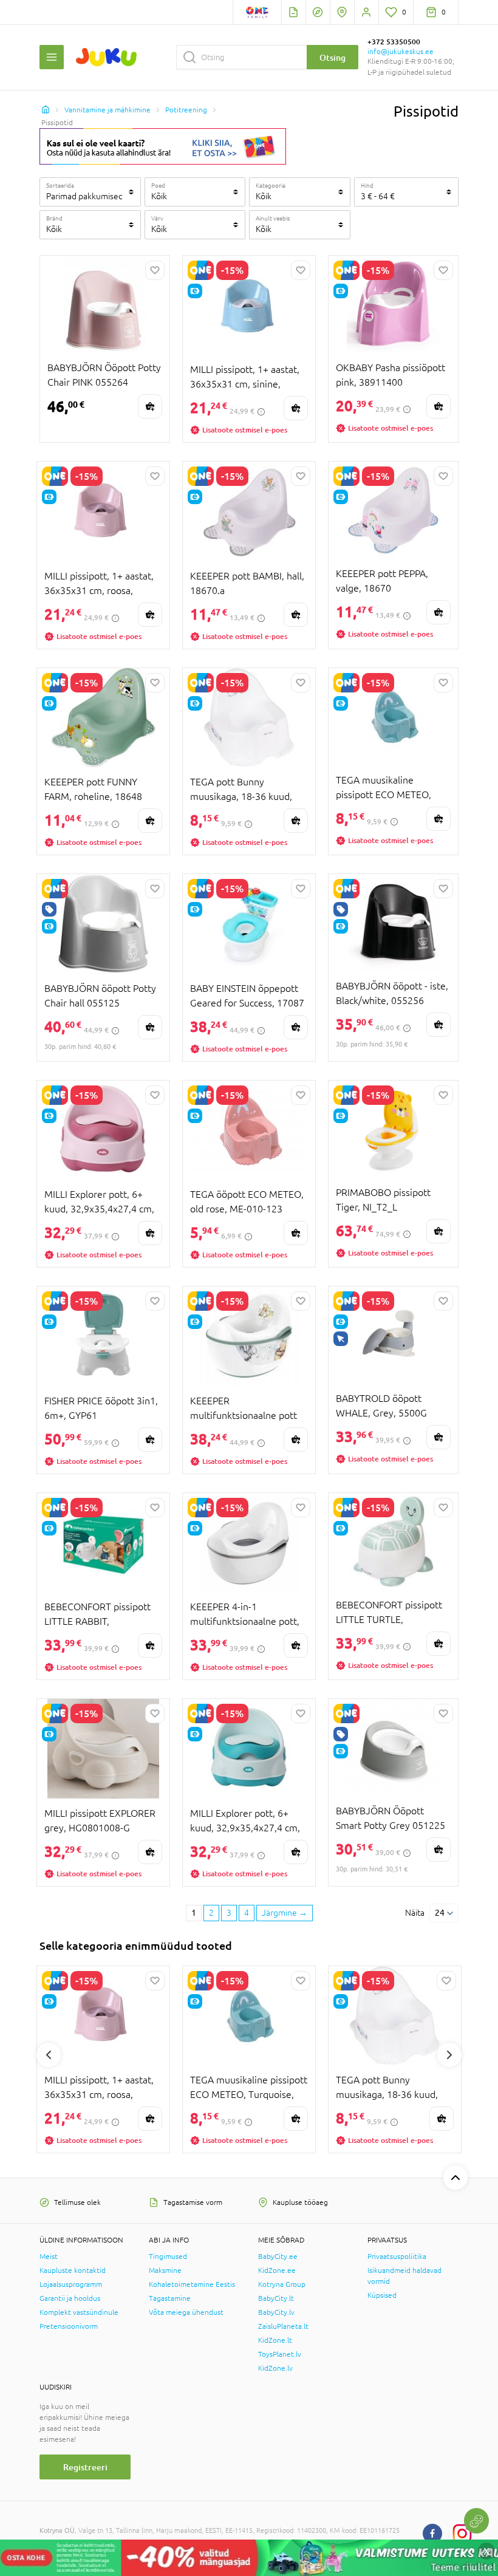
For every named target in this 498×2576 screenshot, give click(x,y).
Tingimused (168, 2257)
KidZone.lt (275, 2340)
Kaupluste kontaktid (73, 2270)
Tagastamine (170, 2298)
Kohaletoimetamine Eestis (192, 2284)
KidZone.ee (277, 2270)
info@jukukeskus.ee (401, 52)
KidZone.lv (275, 2368)
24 (440, 1913)
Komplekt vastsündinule (79, 2312)
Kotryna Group (282, 2284)
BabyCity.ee (278, 2257)
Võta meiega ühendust (186, 2312)
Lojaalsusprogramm (71, 2284)
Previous (49, 2055)
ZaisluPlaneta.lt (283, 2326)
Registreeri (85, 2467)
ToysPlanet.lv (280, 2354)
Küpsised (382, 2295)
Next (449, 2055)
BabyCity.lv (276, 2312)
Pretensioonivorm (69, 2326)
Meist (49, 2257)
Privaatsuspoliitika (397, 2257)
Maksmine (165, 2270)
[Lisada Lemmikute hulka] (155, 270)
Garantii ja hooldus (70, 2298)
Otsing (333, 57)
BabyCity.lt (276, 2298)
